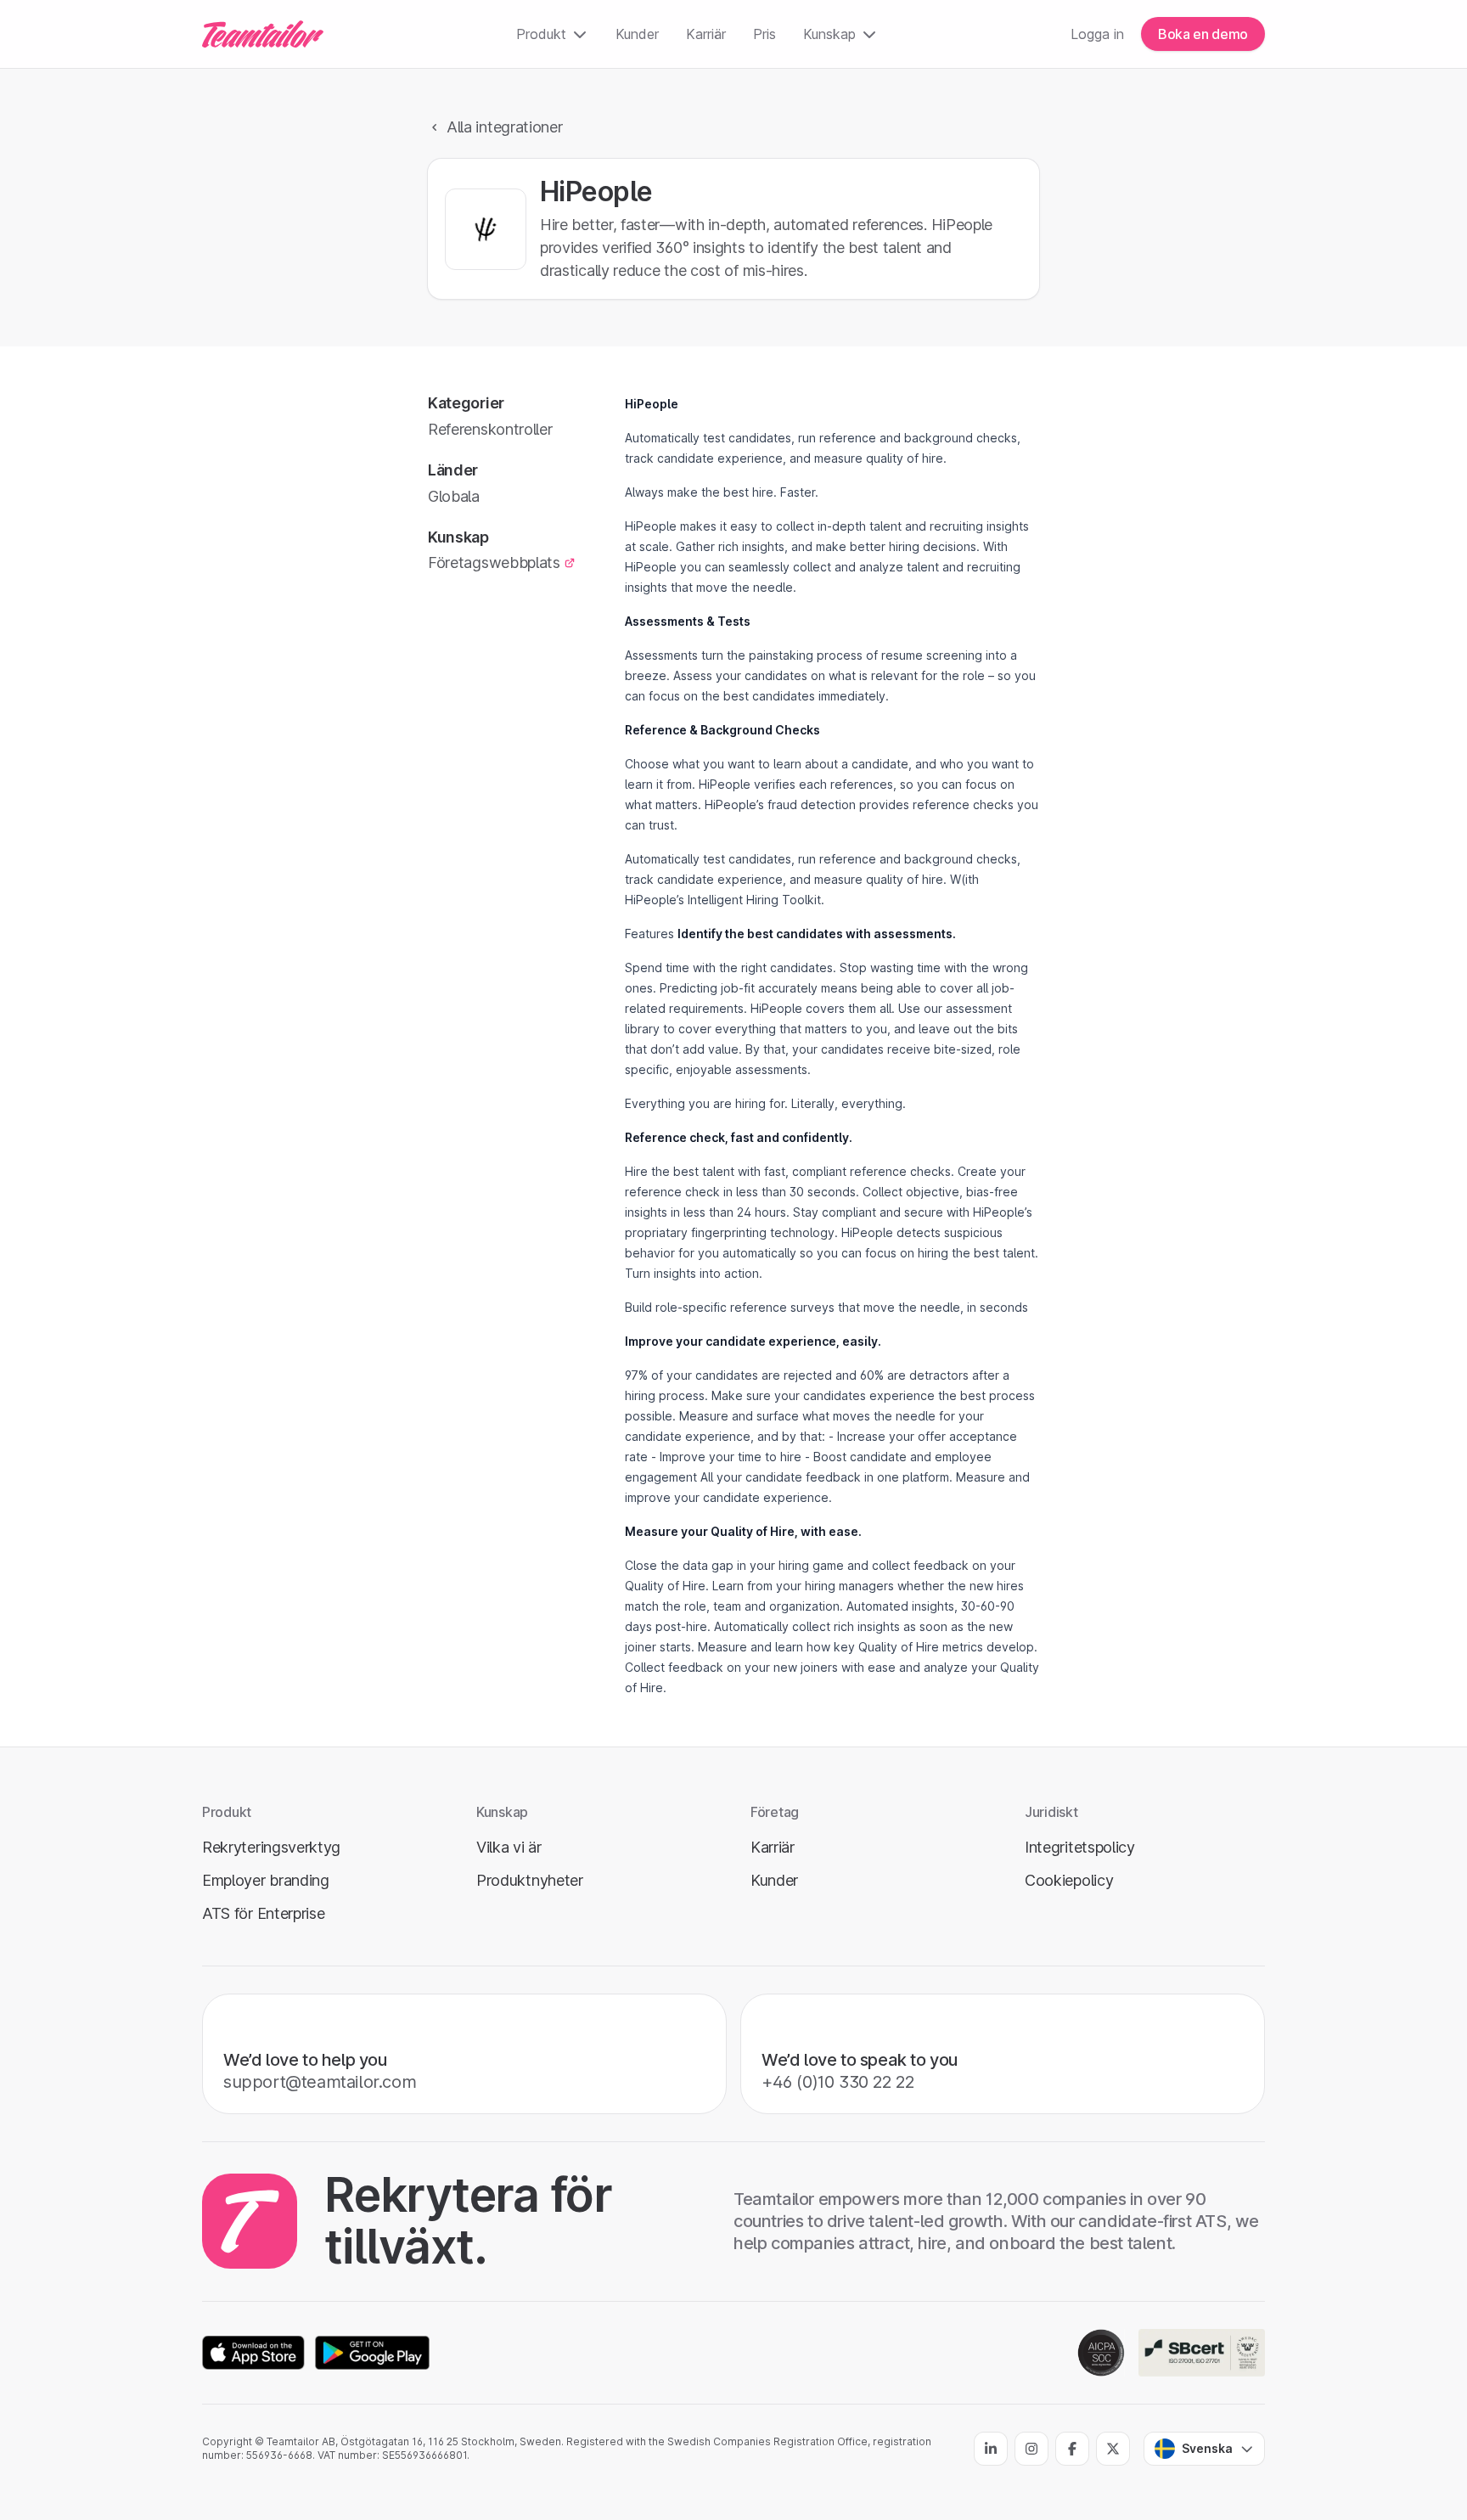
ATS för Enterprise (264, 1913)
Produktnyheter (530, 1880)
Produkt (541, 34)
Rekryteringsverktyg (271, 1847)
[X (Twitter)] (1113, 2449)
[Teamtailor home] (263, 34)
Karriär (706, 34)
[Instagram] (1031, 2449)
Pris (764, 34)
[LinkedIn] (991, 2449)
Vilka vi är (509, 1847)
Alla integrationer (505, 127)
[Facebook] (1072, 2449)
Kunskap (829, 34)
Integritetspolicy (1080, 1847)
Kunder (637, 34)
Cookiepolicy (1069, 1880)
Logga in (1097, 34)
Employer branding (266, 1880)
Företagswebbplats (494, 562)
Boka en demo (1203, 34)
